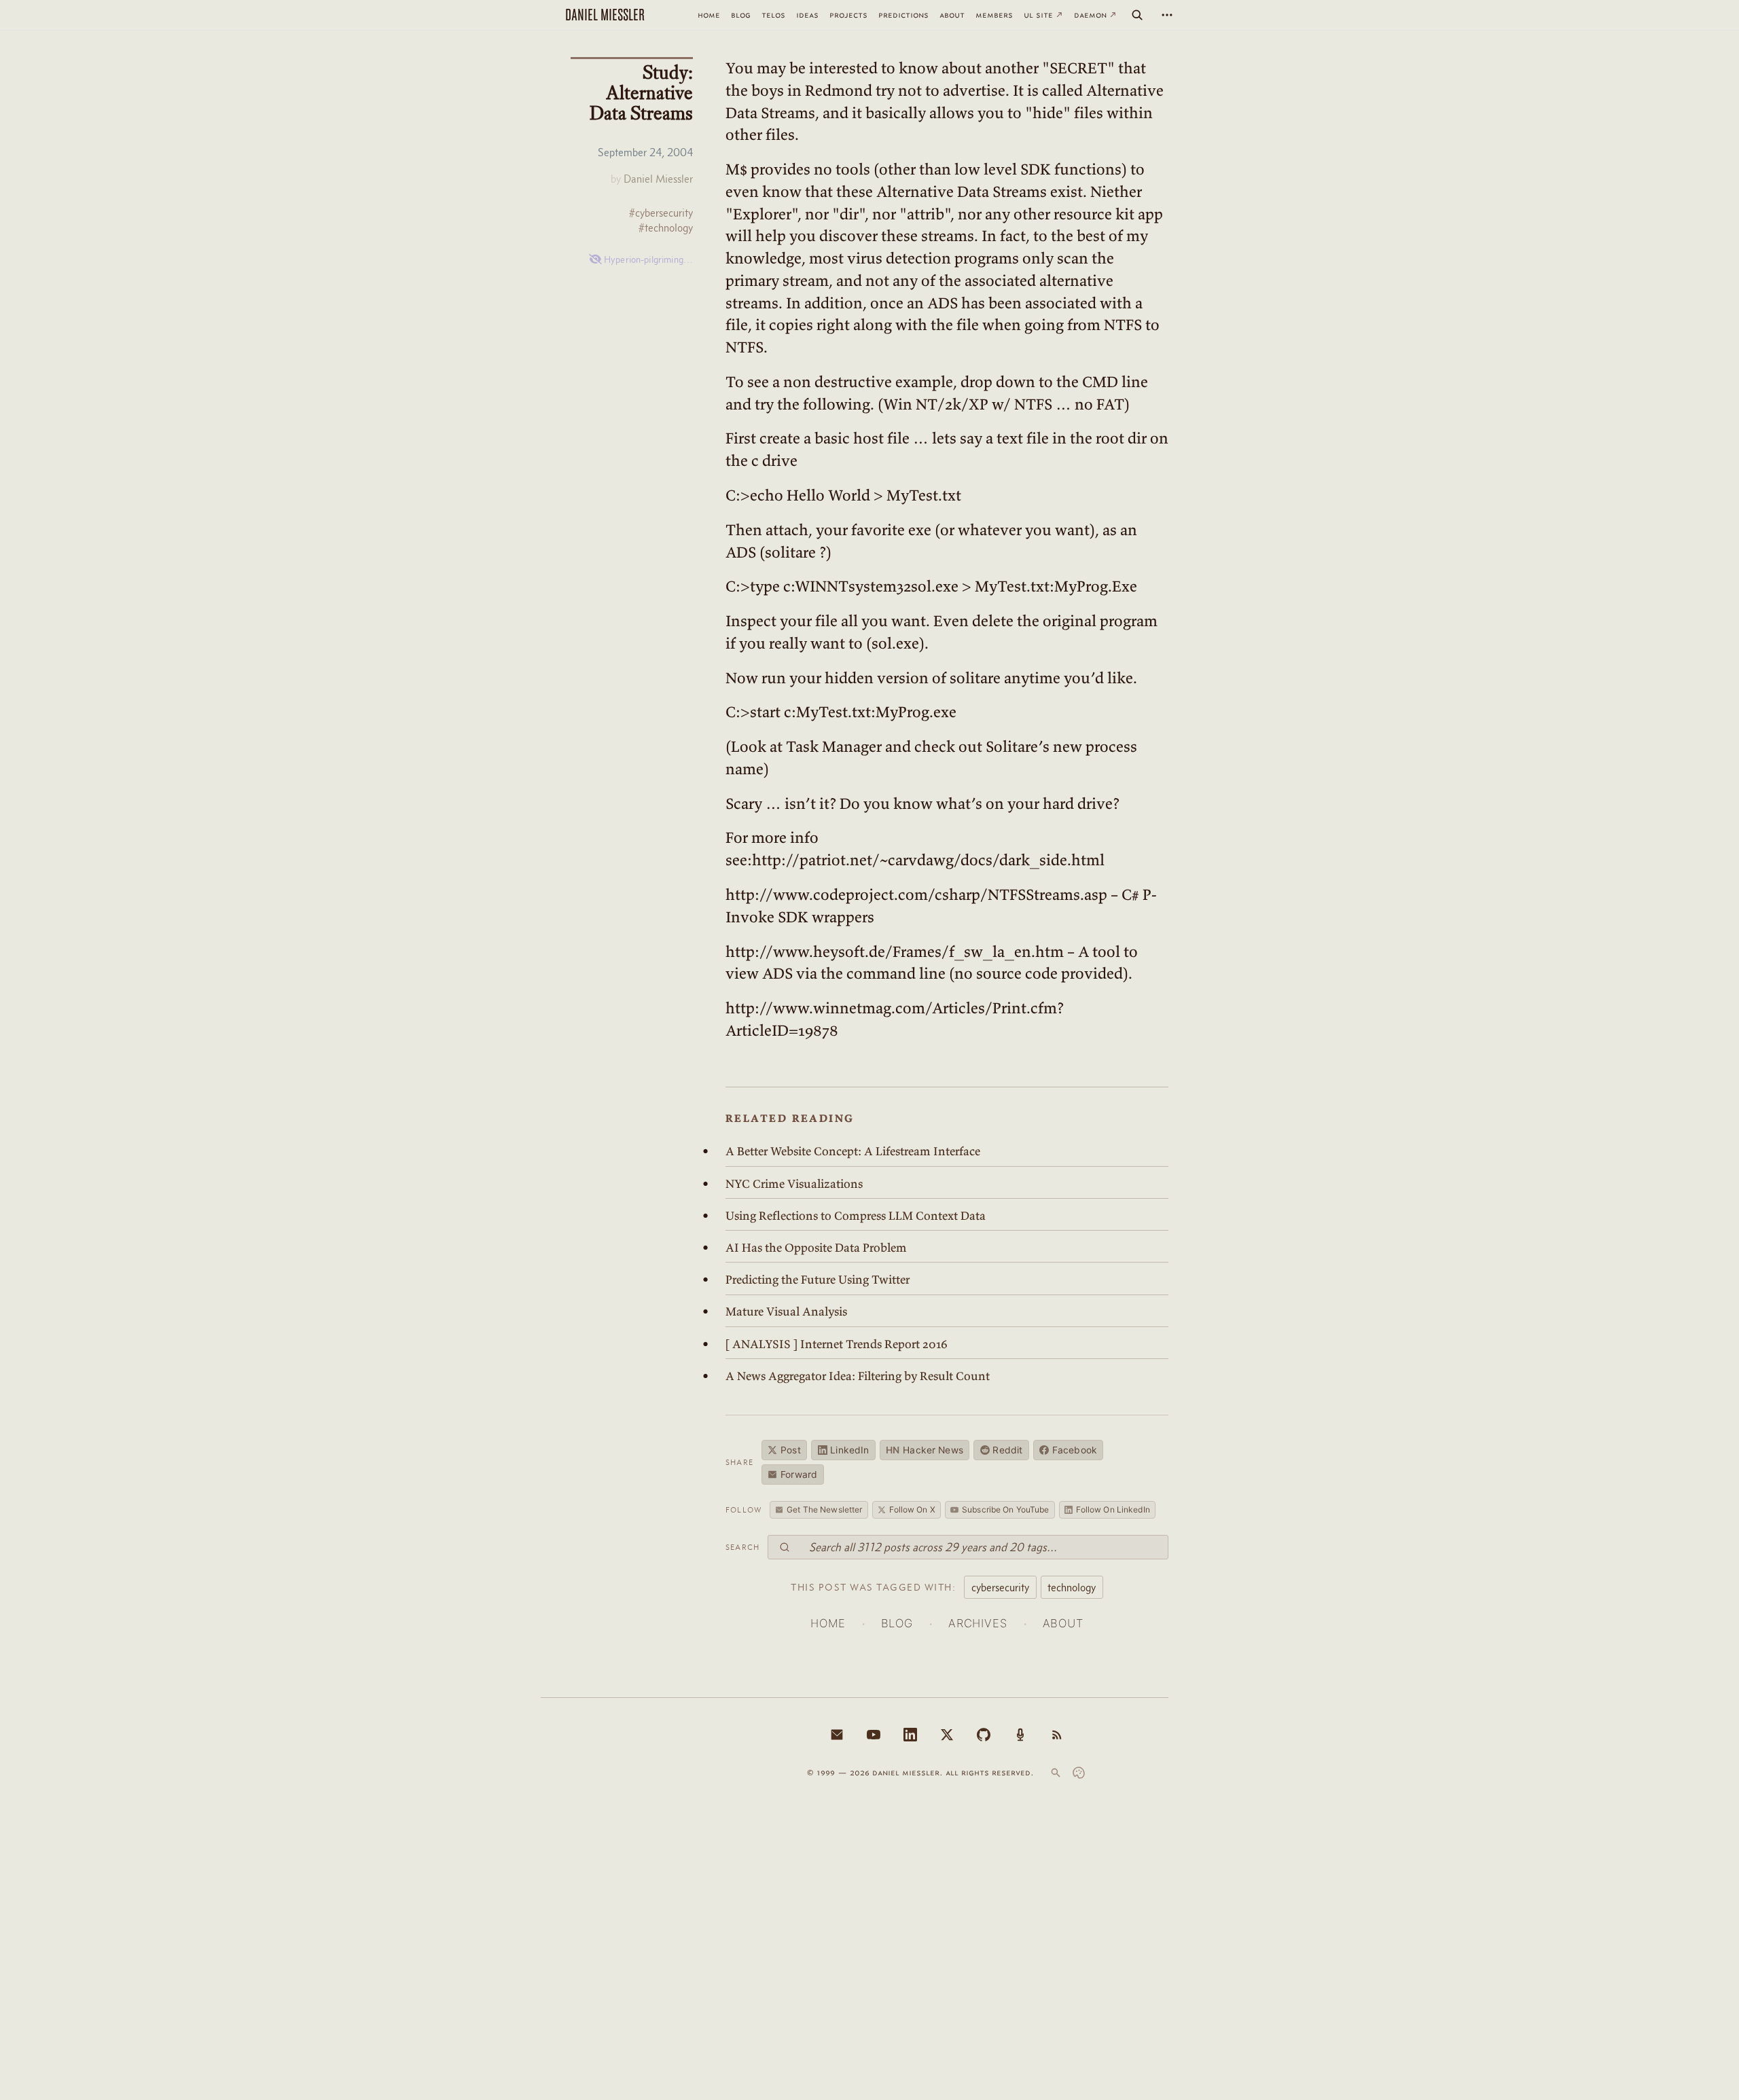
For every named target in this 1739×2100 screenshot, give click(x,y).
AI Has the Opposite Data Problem (816, 1248)
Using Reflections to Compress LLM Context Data (856, 1216)
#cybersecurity (661, 213)
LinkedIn (849, 1450)
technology (1072, 1587)
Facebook (1075, 1450)
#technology (666, 228)
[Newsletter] (837, 1735)
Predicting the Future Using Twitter (818, 1280)
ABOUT (1063, 1623)
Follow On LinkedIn (1113, 1509)
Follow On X (912, 1509)
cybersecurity (1000, 1587)
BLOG (897, 1623)
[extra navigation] (1167, 15)
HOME (828, 1623)
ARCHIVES (978, 1623)
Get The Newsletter (824, 1509)
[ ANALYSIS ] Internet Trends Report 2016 (837, 1344)
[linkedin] (910, 1735)
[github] (984, 1735)
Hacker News (925, 1450)
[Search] (1137, 15)
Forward (799, 1474)
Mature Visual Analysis (786, 1311)
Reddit (1007, 1450)
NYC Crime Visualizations (794, 1184)
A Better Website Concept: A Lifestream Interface (853, 1151)
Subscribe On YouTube (1005, 1509)
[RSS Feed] (1057, 1735)
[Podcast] (1020, 1735)
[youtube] (874, 1735)
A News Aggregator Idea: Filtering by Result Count (858, 1376)
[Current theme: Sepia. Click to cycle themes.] (1079, 1773)
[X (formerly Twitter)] (947, 1735)
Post (791, 1450)
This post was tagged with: (873, 1587)
